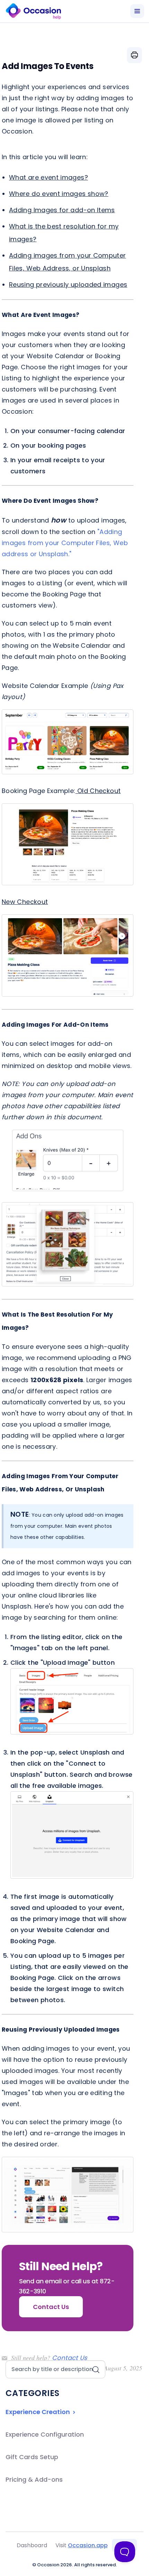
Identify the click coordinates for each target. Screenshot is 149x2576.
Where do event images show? (59, 194)
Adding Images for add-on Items (62, 210)
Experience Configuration (45, 2434)
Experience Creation (38, 2412)
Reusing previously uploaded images (68, 285)
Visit (82, 2545)
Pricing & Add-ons (34, 2479)
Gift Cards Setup (32, 2457)
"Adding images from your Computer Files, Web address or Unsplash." (65, 543)
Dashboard (32, 2545)
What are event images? (49, 177)
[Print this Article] (134, 55)
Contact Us (69, 2358)
